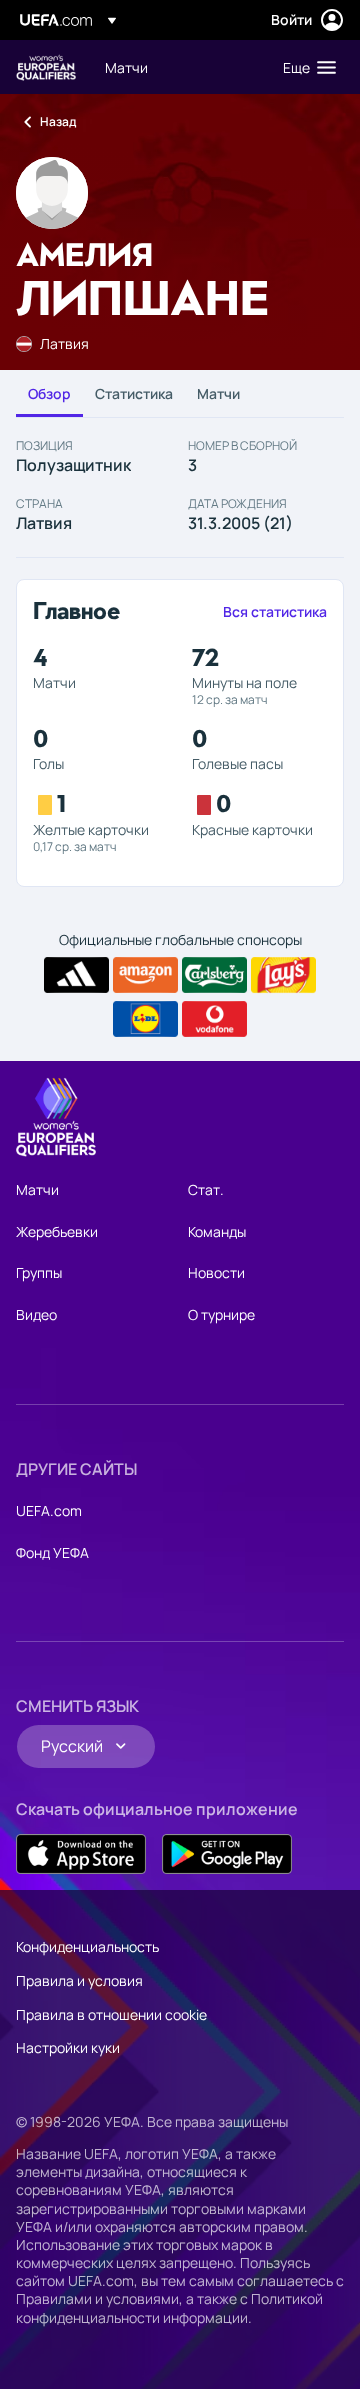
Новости (216, 1272)
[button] (305, 67)
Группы (39, 1272)
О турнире (221, 1314)
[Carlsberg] (214, 975)
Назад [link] (58, 121)
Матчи (218, 393)
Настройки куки (68, 2047)
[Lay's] (283, 975)
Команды (217, 1231)
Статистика (134, 393)
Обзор (49, 393)
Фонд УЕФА (52, 1552)
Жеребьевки (57, 1231)
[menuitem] (177, 67)
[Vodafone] (214, 1019)
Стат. (206, 1189)
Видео (36, 1314)
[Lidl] (145, 1019)
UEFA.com (49, 1510)
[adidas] (76, 975)
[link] (126, 67)
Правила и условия (79, 1980)
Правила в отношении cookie (111, 2014)
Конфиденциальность (87, 1946)
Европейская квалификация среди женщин (46, 67)
